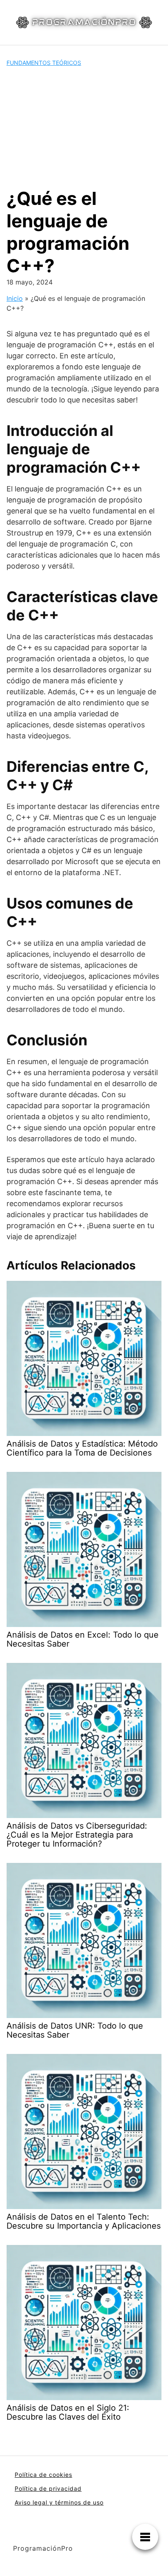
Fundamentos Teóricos (44, 63)
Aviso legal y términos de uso (59, 2502)
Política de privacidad (48, 2488)
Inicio (15, 298)
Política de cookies (43, 2475)
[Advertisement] (84, 127)
